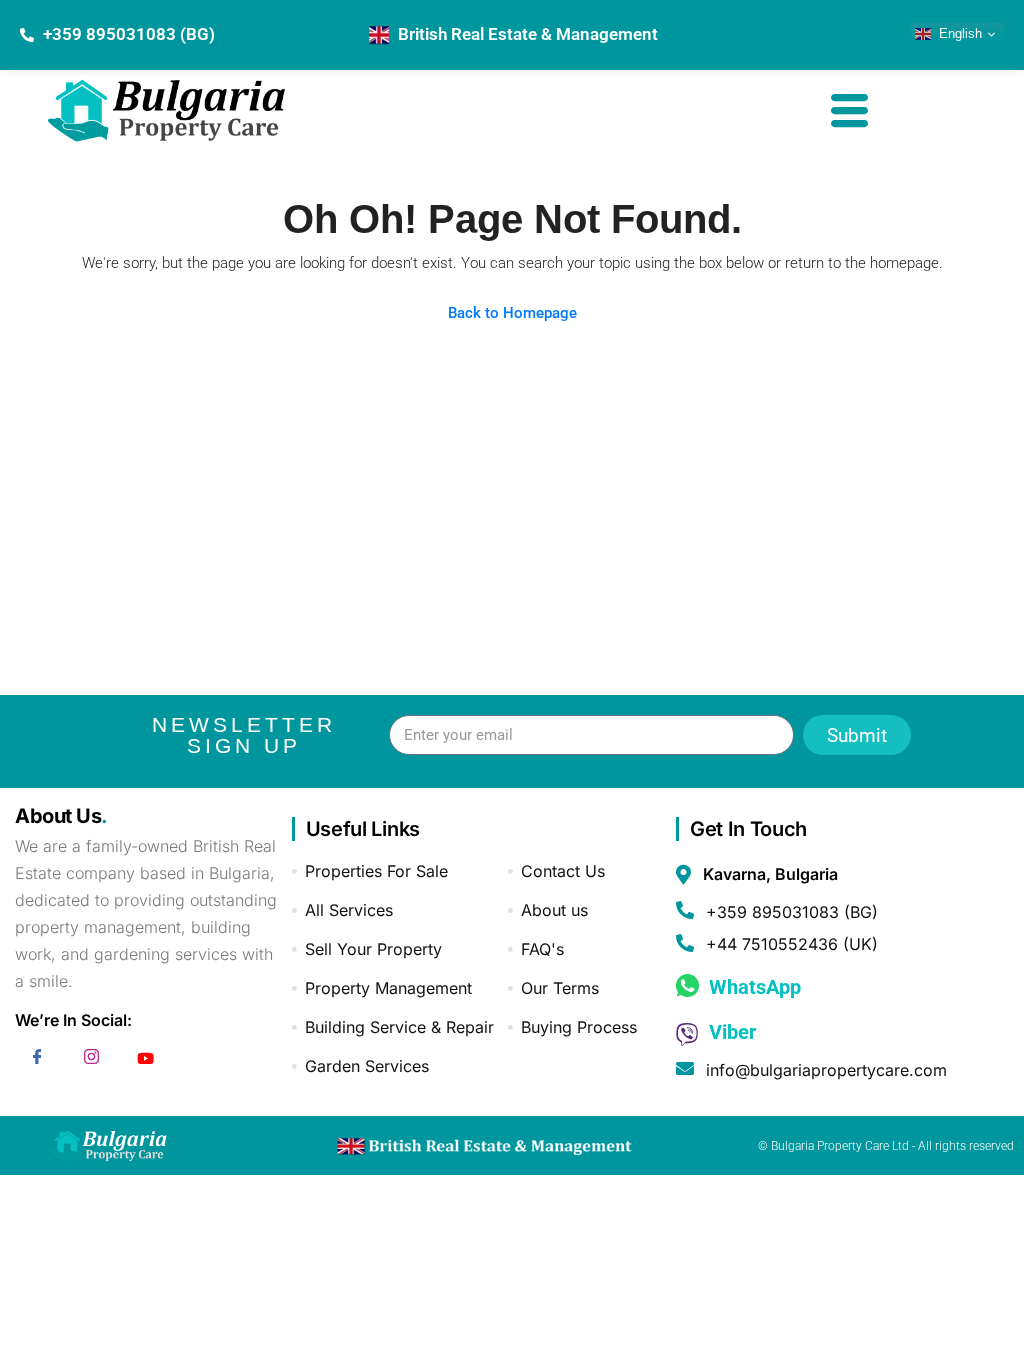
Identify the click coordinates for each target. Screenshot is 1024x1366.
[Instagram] (91, 1060)
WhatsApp (752, 987)
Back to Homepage (512, 313)
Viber (730, 1032)
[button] (849, 112)
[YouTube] (145, 1060)
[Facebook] (37, 1060)
